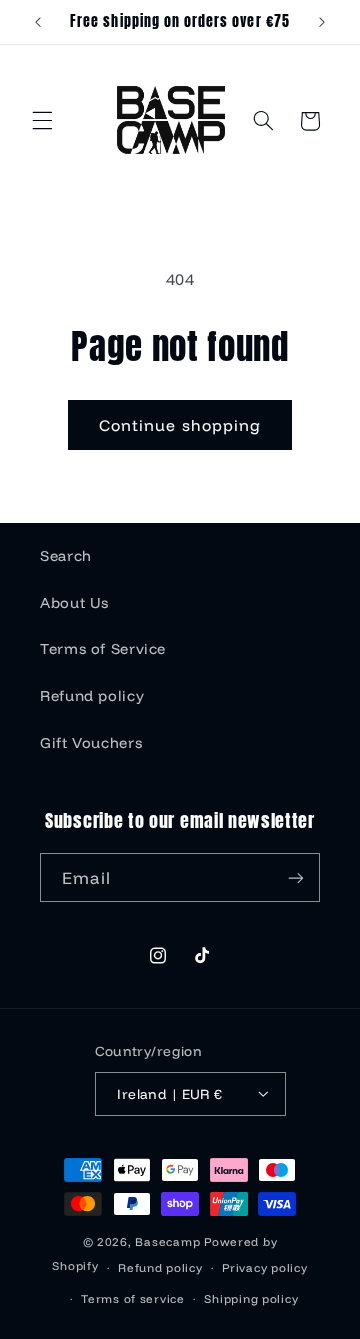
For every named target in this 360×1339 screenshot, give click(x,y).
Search (66, 555)
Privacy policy (264, 1267)
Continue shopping (180, 425)
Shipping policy (251, 1298)
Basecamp (167, 1241)
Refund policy (92, 695)
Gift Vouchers (91, 742)
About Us (74, 602)
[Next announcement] (322, 22)
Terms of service (133, 1298)
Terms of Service (103, 648)
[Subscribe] (296, 877)
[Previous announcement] (38, 22)
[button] (42, 121)
